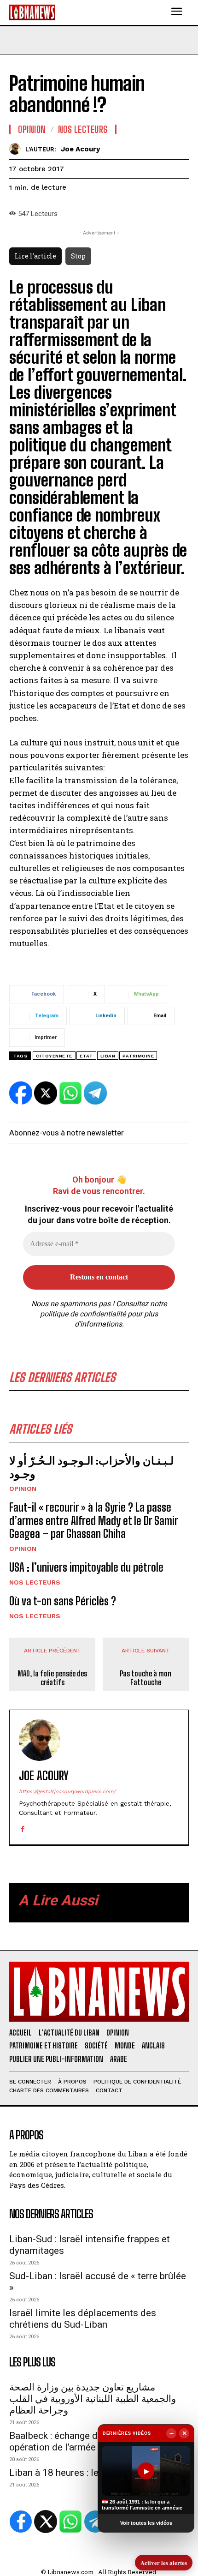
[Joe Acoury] (17, 149)
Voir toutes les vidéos (146, 2523)
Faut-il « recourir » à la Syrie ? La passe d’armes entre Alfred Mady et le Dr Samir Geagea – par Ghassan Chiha (94, 1521)
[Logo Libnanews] (32, 12)
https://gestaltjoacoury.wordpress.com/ (67, 1792)
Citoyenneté (54, 1056)
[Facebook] (22, 1827)
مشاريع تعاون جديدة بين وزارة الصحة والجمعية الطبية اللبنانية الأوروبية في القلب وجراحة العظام (93, 2399)
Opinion (23, 1489)
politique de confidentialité (83, 1314)
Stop (78, 256)
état (86, 1056)
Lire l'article (35, 256)
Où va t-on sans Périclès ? (63, 1601)
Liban (108, 1056)
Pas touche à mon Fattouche (146, 1678)
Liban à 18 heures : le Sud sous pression (94, 2473)
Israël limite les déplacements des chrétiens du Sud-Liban (83, 2319)
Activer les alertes (164, 2562)
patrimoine (138, 1056)
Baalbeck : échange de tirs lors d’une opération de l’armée (86, 2441)
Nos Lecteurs (35, 1582)
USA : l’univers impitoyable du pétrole (86, 1567)
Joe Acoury (80, 149)
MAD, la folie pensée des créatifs (52, 1678)
